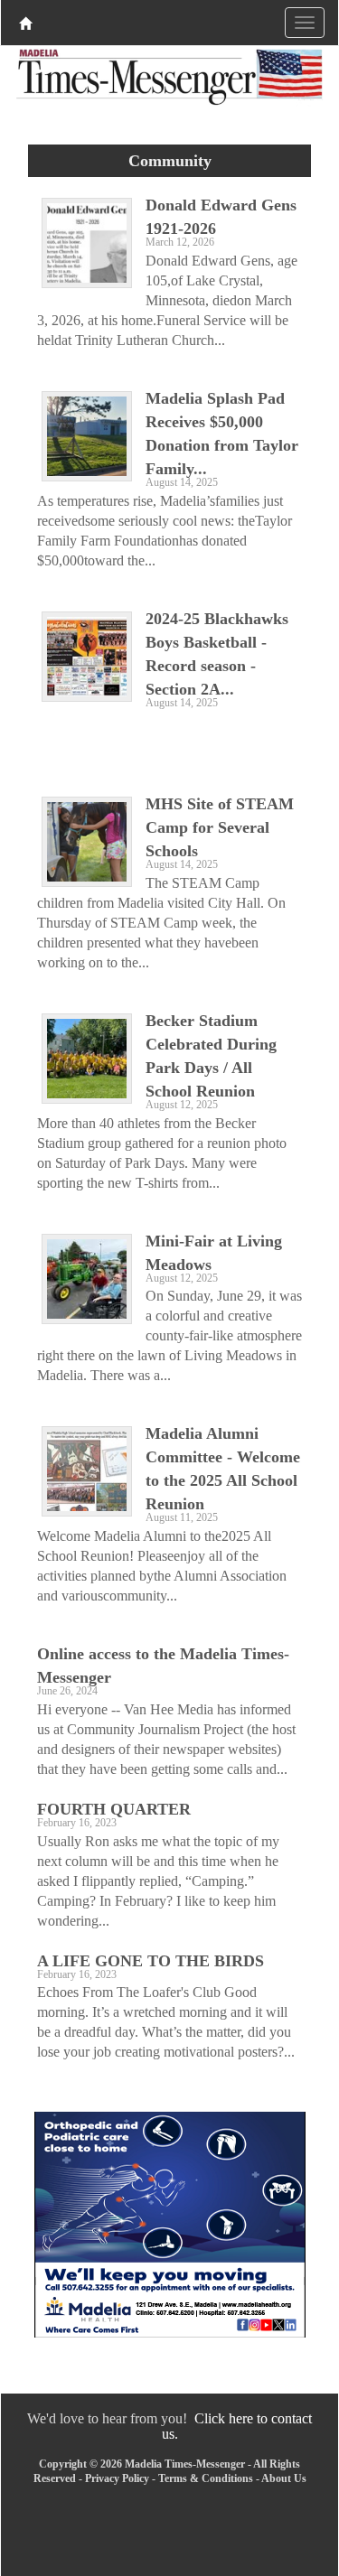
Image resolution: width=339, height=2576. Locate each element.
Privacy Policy (117, 2478)
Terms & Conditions (206, 2478)
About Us (284, 2478)
